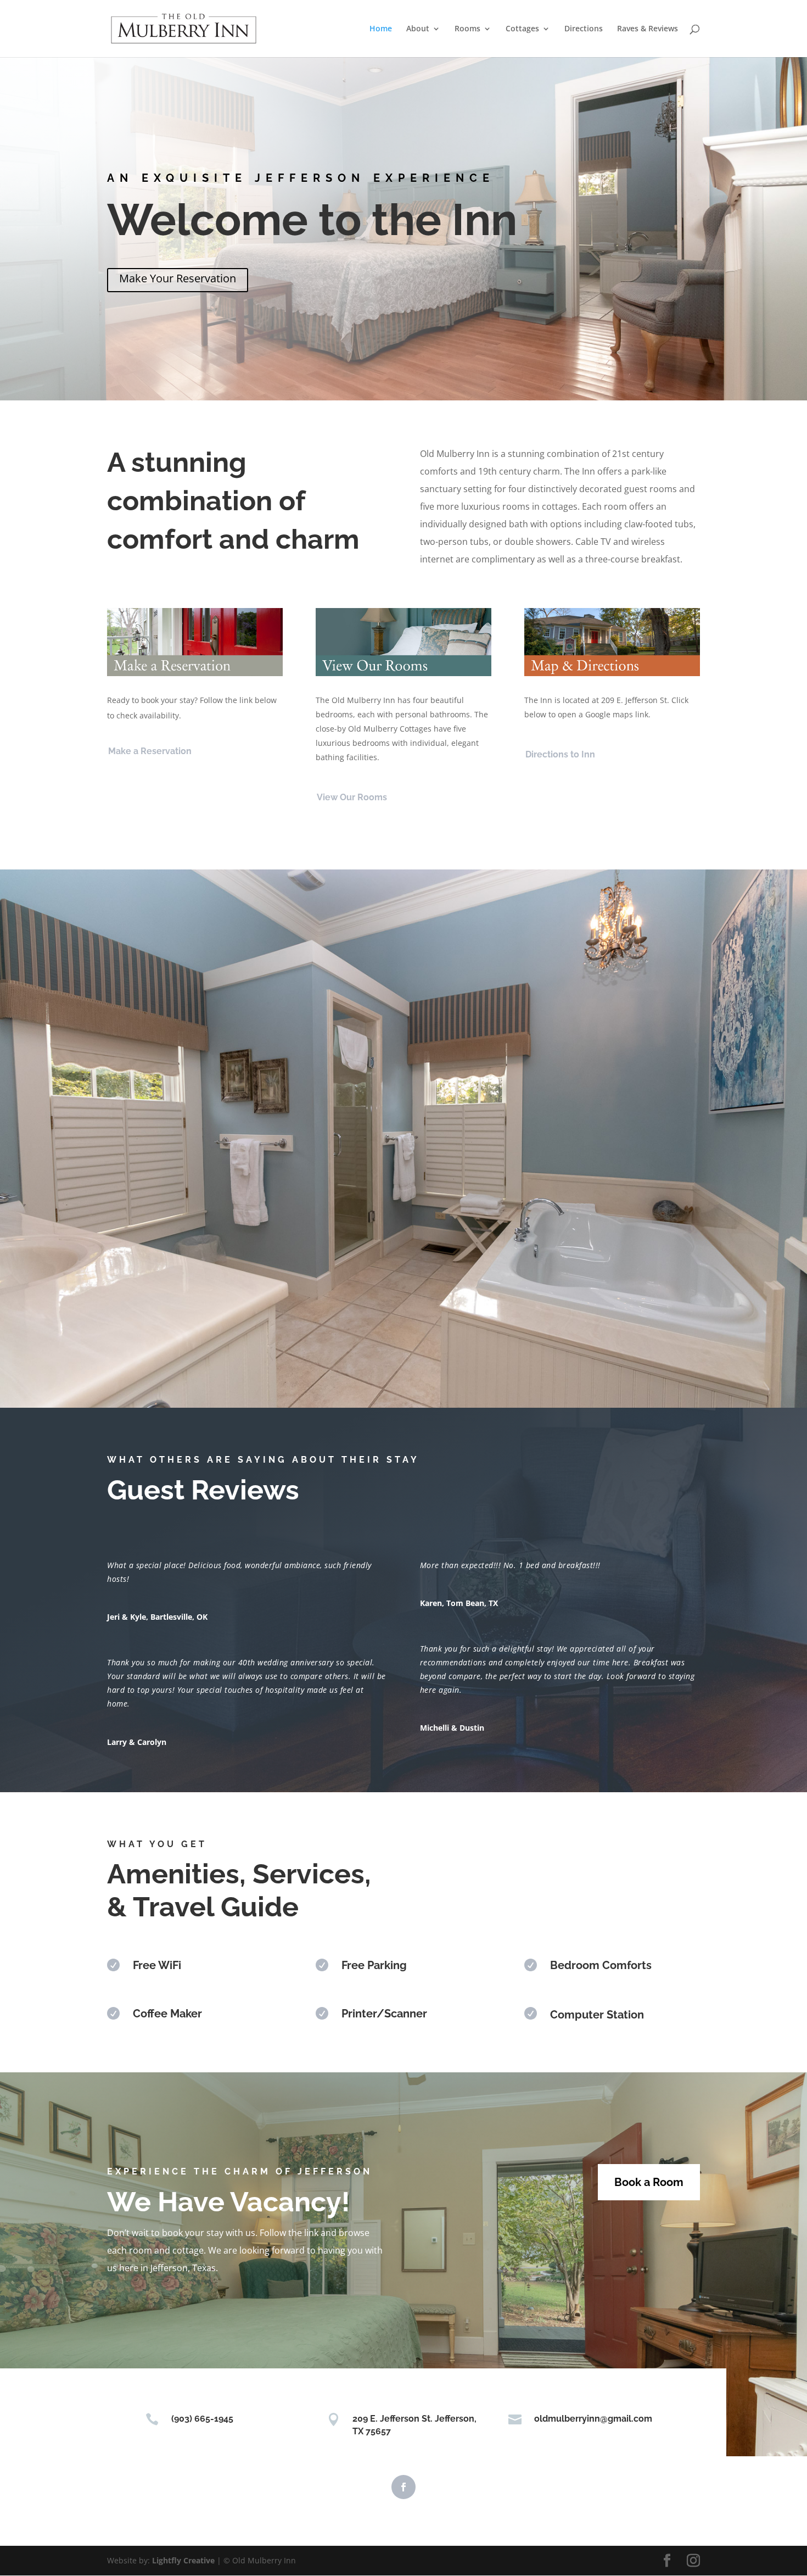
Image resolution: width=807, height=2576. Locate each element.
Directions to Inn (560, 754)
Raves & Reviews (648, 29)
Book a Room (649, 2182)
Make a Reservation (150, 751)
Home (381, 29)
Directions (584, 29)
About (418, 29)
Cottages (522, 29)
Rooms (467, 29)
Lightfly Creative (183, 2560)
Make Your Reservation (178, 278)
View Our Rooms (352, 797)
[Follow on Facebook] (403, 2487)
